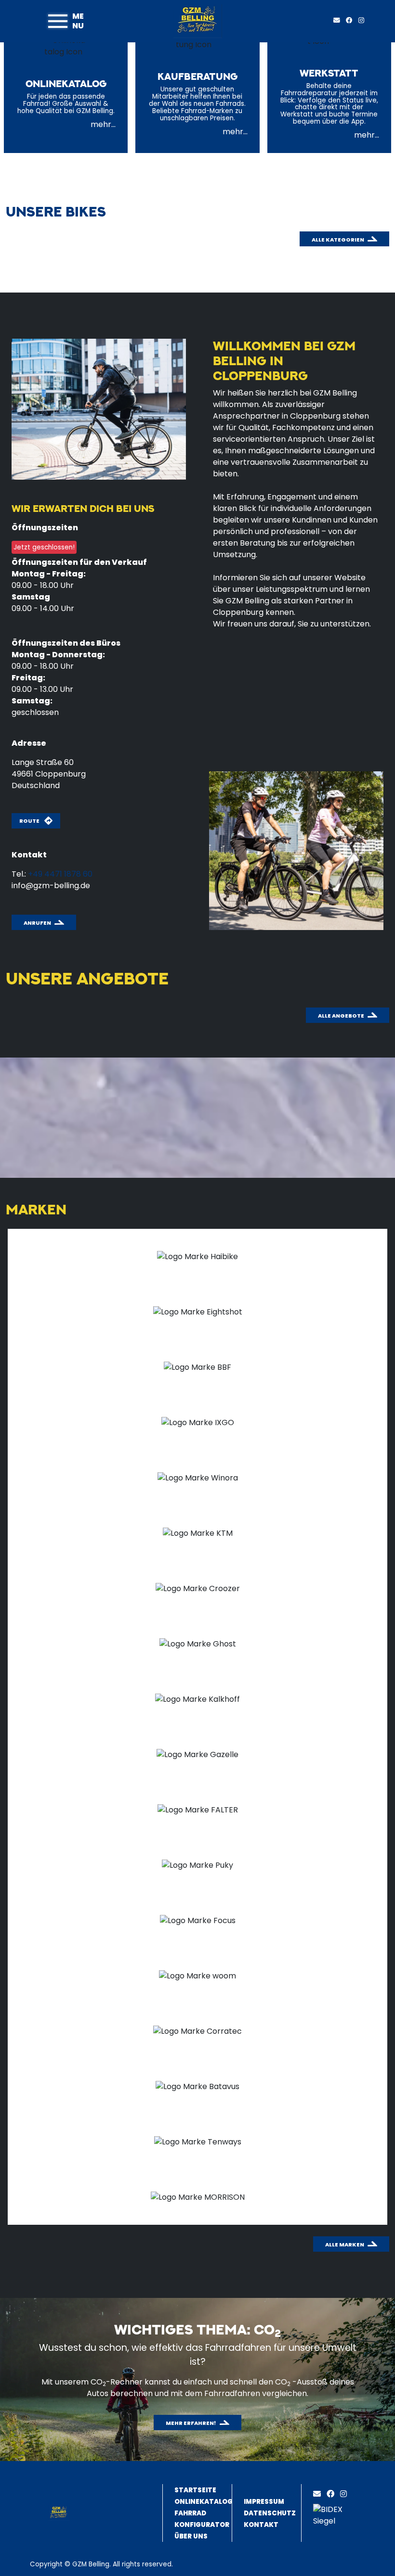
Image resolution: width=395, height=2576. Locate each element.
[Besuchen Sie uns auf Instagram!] (363, 20)
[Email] (319, 2494)
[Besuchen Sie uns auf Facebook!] (352, 20)
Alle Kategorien (338, 240)
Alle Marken (345, 2244)
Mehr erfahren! (191, 2423)
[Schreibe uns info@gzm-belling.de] (339, 20)
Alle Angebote (341, 1016)
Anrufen (37, 923)
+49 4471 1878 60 (60, 874)
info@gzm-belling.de (51, 886)
